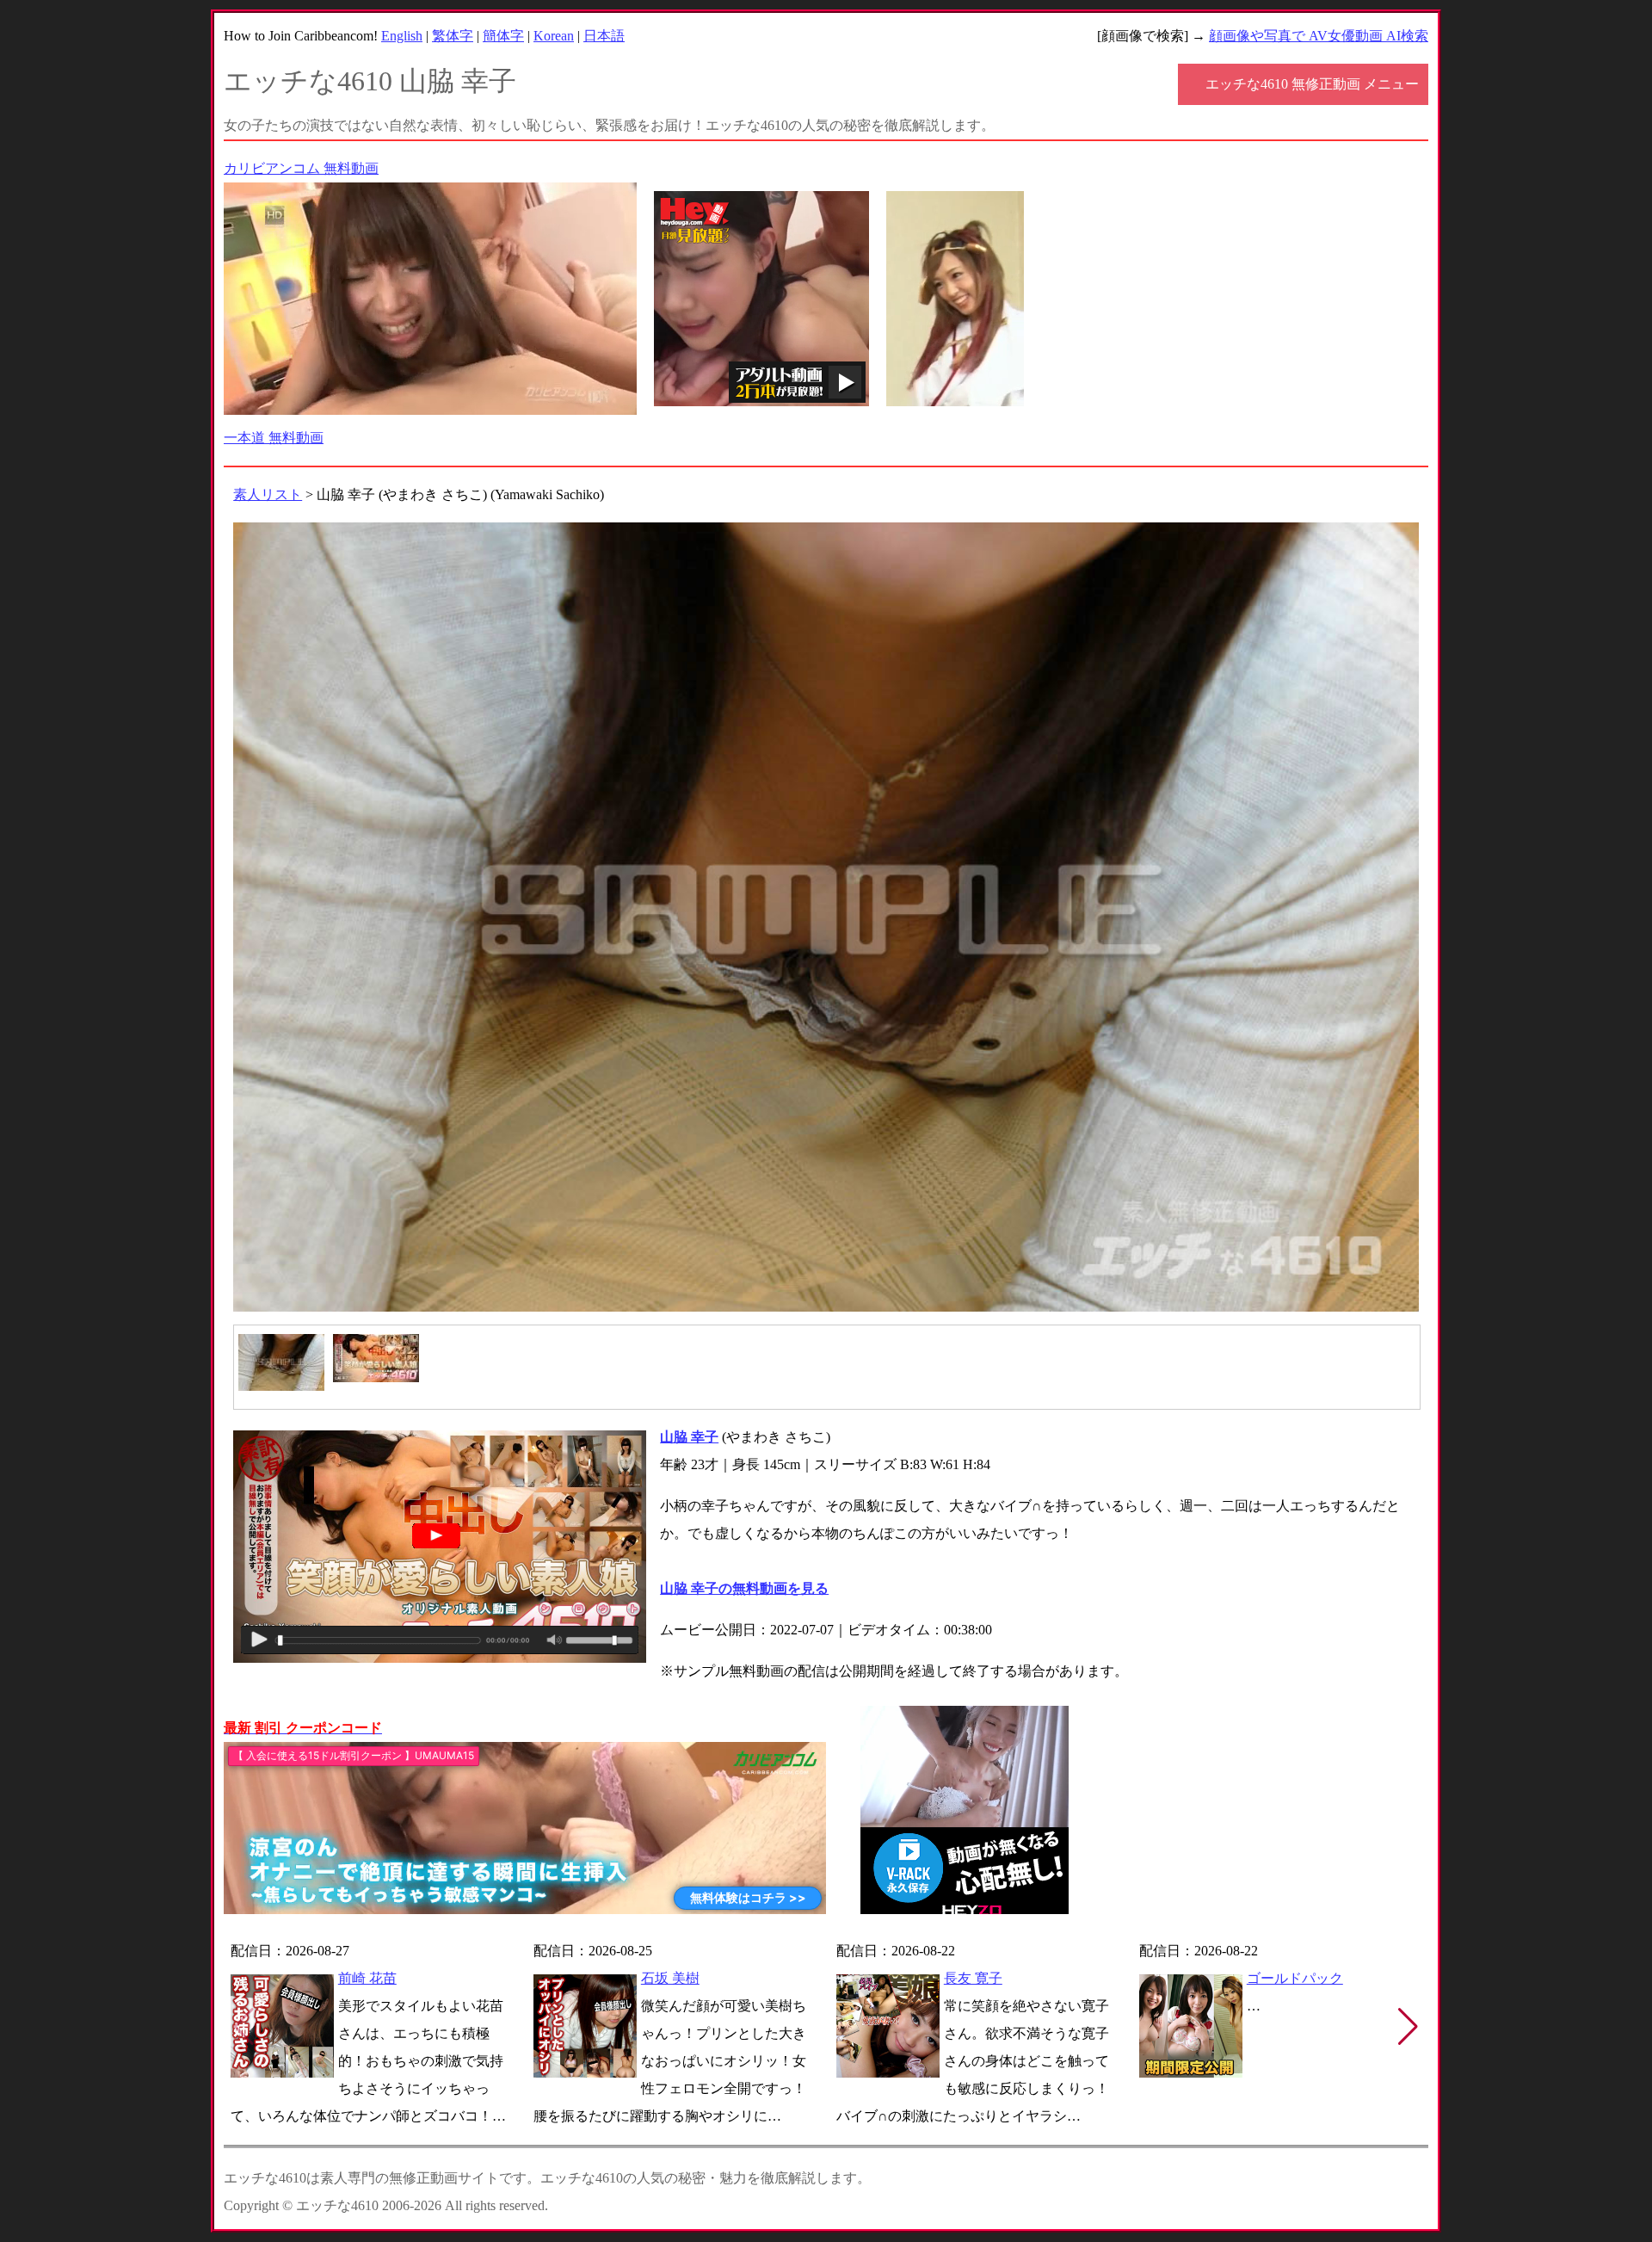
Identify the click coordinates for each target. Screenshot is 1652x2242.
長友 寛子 (973, 1978)
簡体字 (503, 36)
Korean (554, 36)
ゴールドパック (1295, 1978)
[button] (1408, 2027)
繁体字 (453, 36)
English (402, 36)
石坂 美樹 (670, 1978)
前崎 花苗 (367, 1978)
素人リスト (268, 494)
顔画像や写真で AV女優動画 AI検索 (1319, 36)
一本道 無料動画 (274, 438)
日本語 (604, 36)
